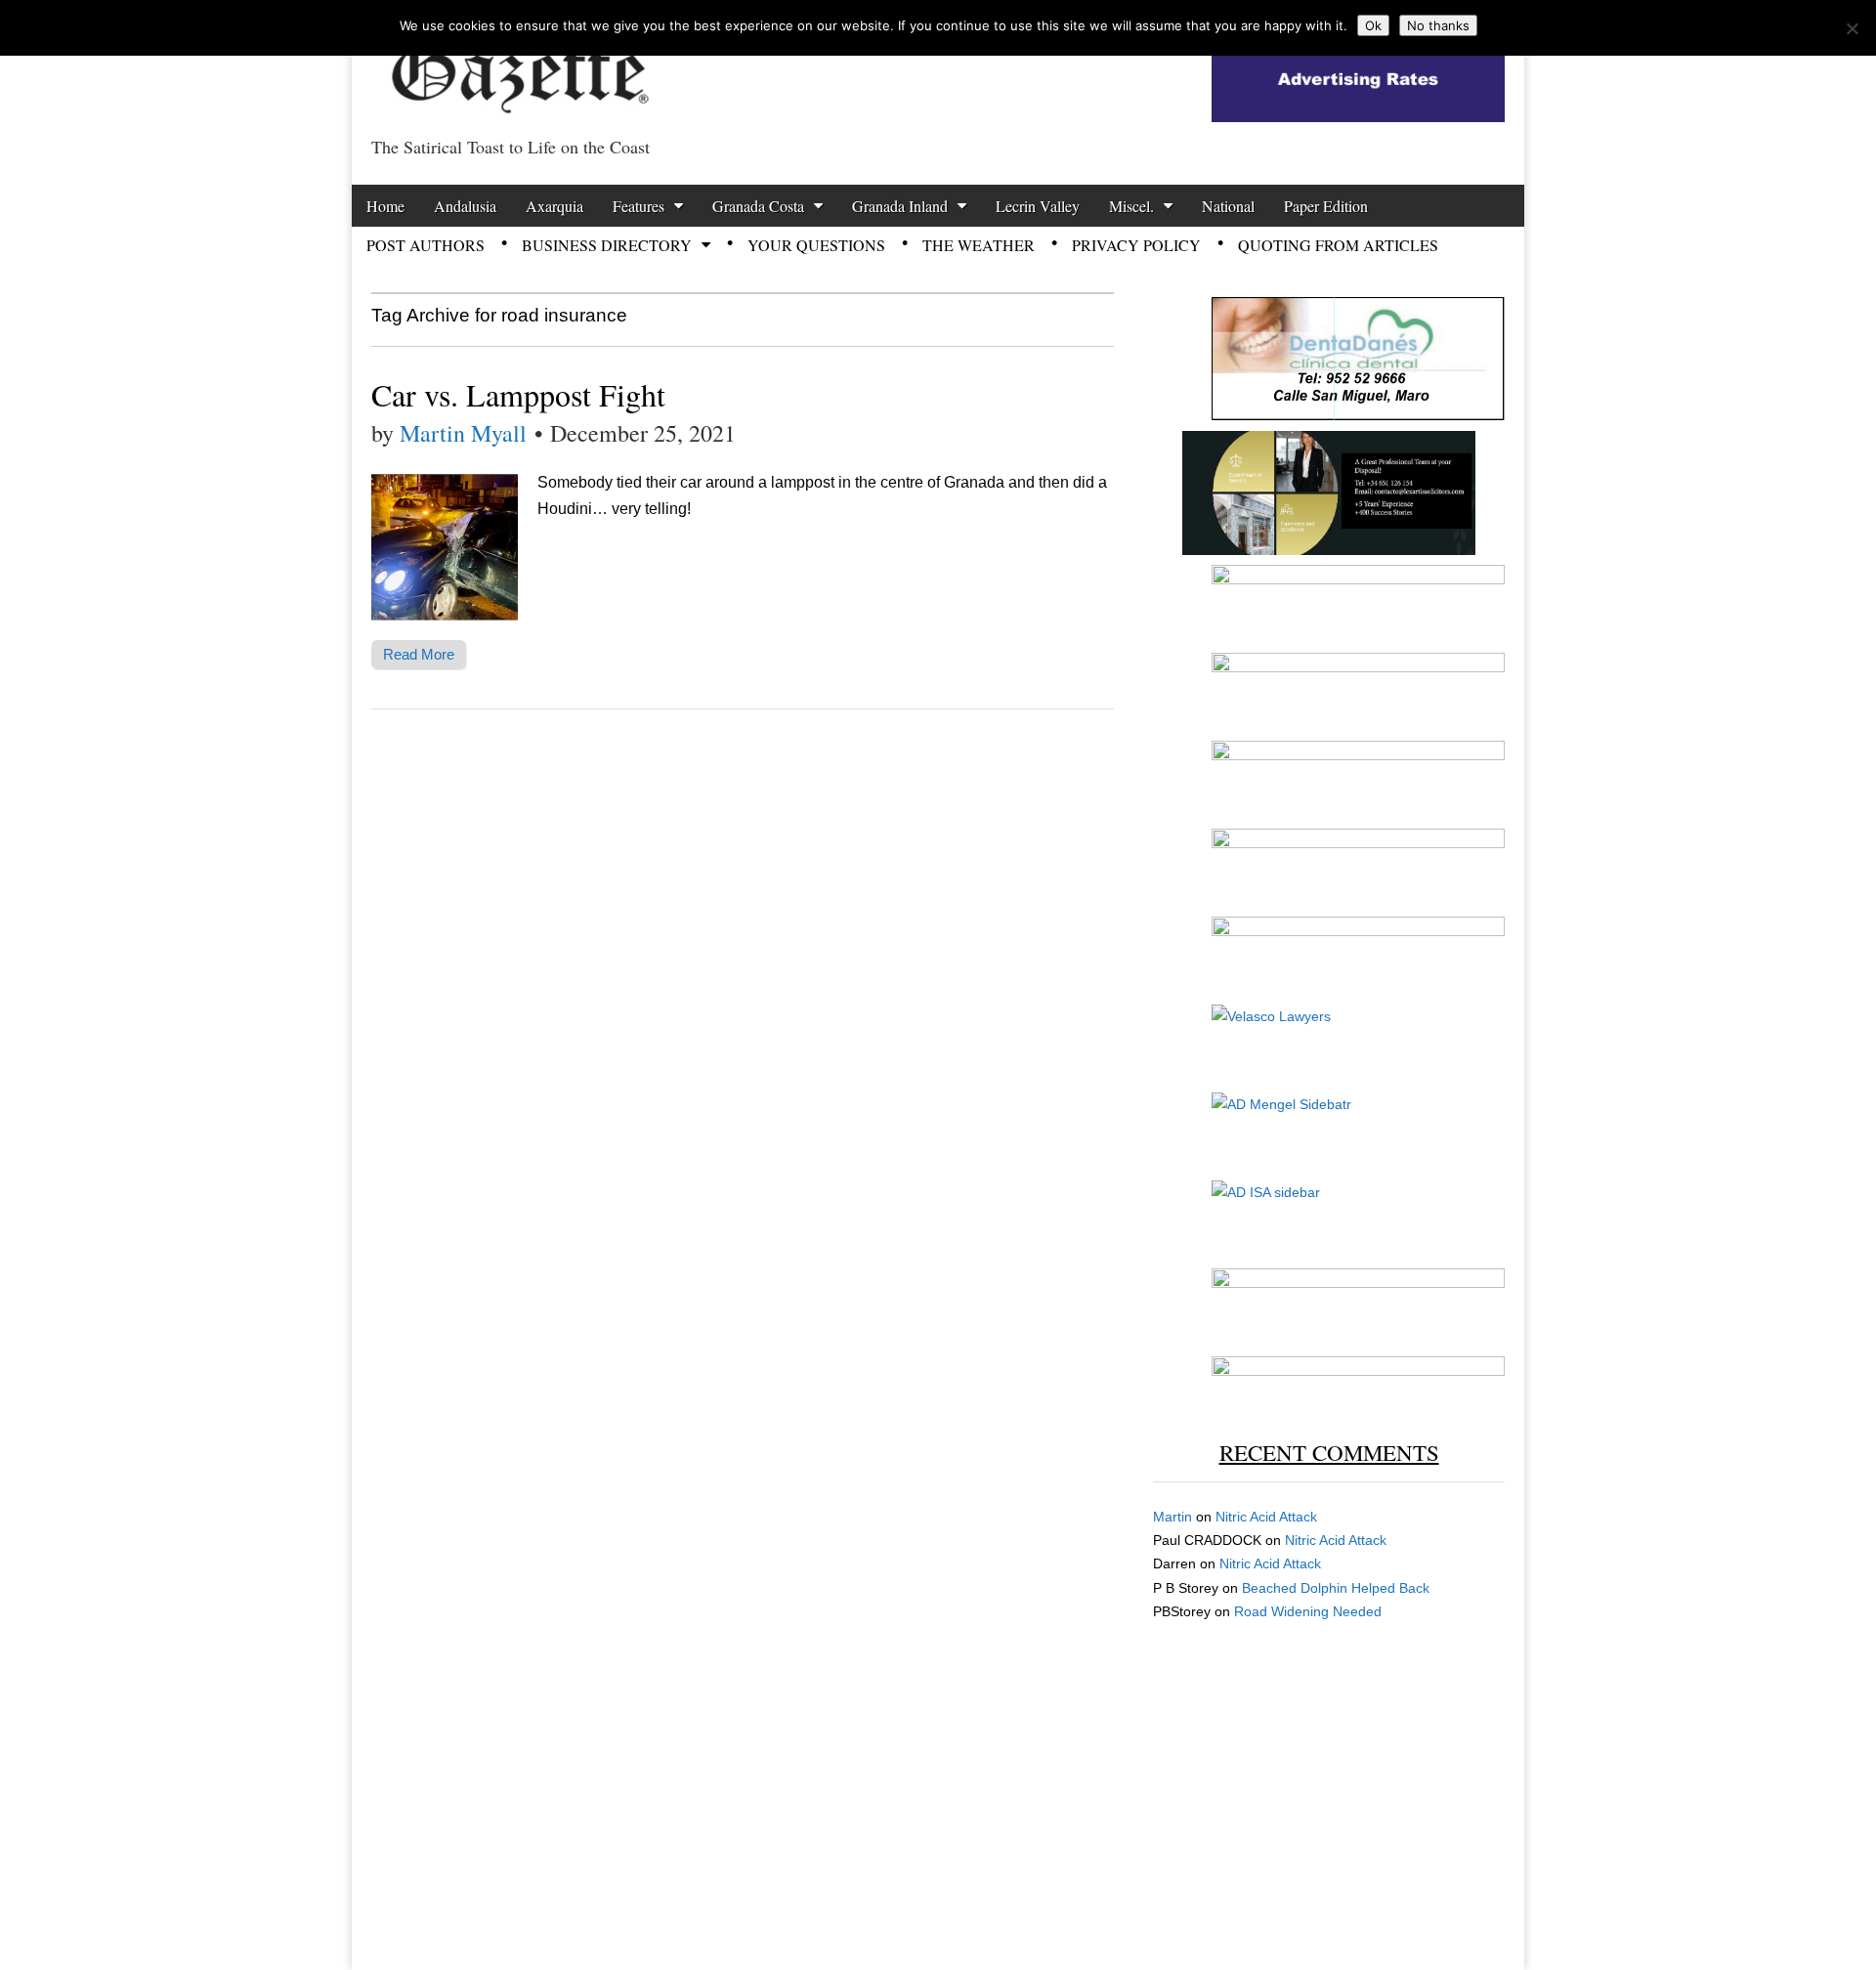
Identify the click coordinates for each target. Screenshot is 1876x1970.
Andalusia (465, 206)
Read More (419, 654)
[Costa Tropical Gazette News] (518, 64)
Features (639, 206)
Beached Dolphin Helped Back (1336, 1588)
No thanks (1438, 25)
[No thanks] (1852, 28)
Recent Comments (1329, 1452)
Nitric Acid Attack (1266, 1517)
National (1228, 206)
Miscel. (1131, 206)
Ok (1373, 25)
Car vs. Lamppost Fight (518, 394)
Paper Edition (1326, 206)
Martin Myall (463, 433)
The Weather (979, 245)
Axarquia (554, 206)
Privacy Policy (1136, 245)
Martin (1172, 1517)
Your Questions (816, 245)
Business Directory (607, 245)
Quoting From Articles (1338, 245)
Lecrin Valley (1038, 206)
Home (385, 206)
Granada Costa (758, 206)
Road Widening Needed (1308, 1611)
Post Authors (426, 245)
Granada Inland (900, 206)
